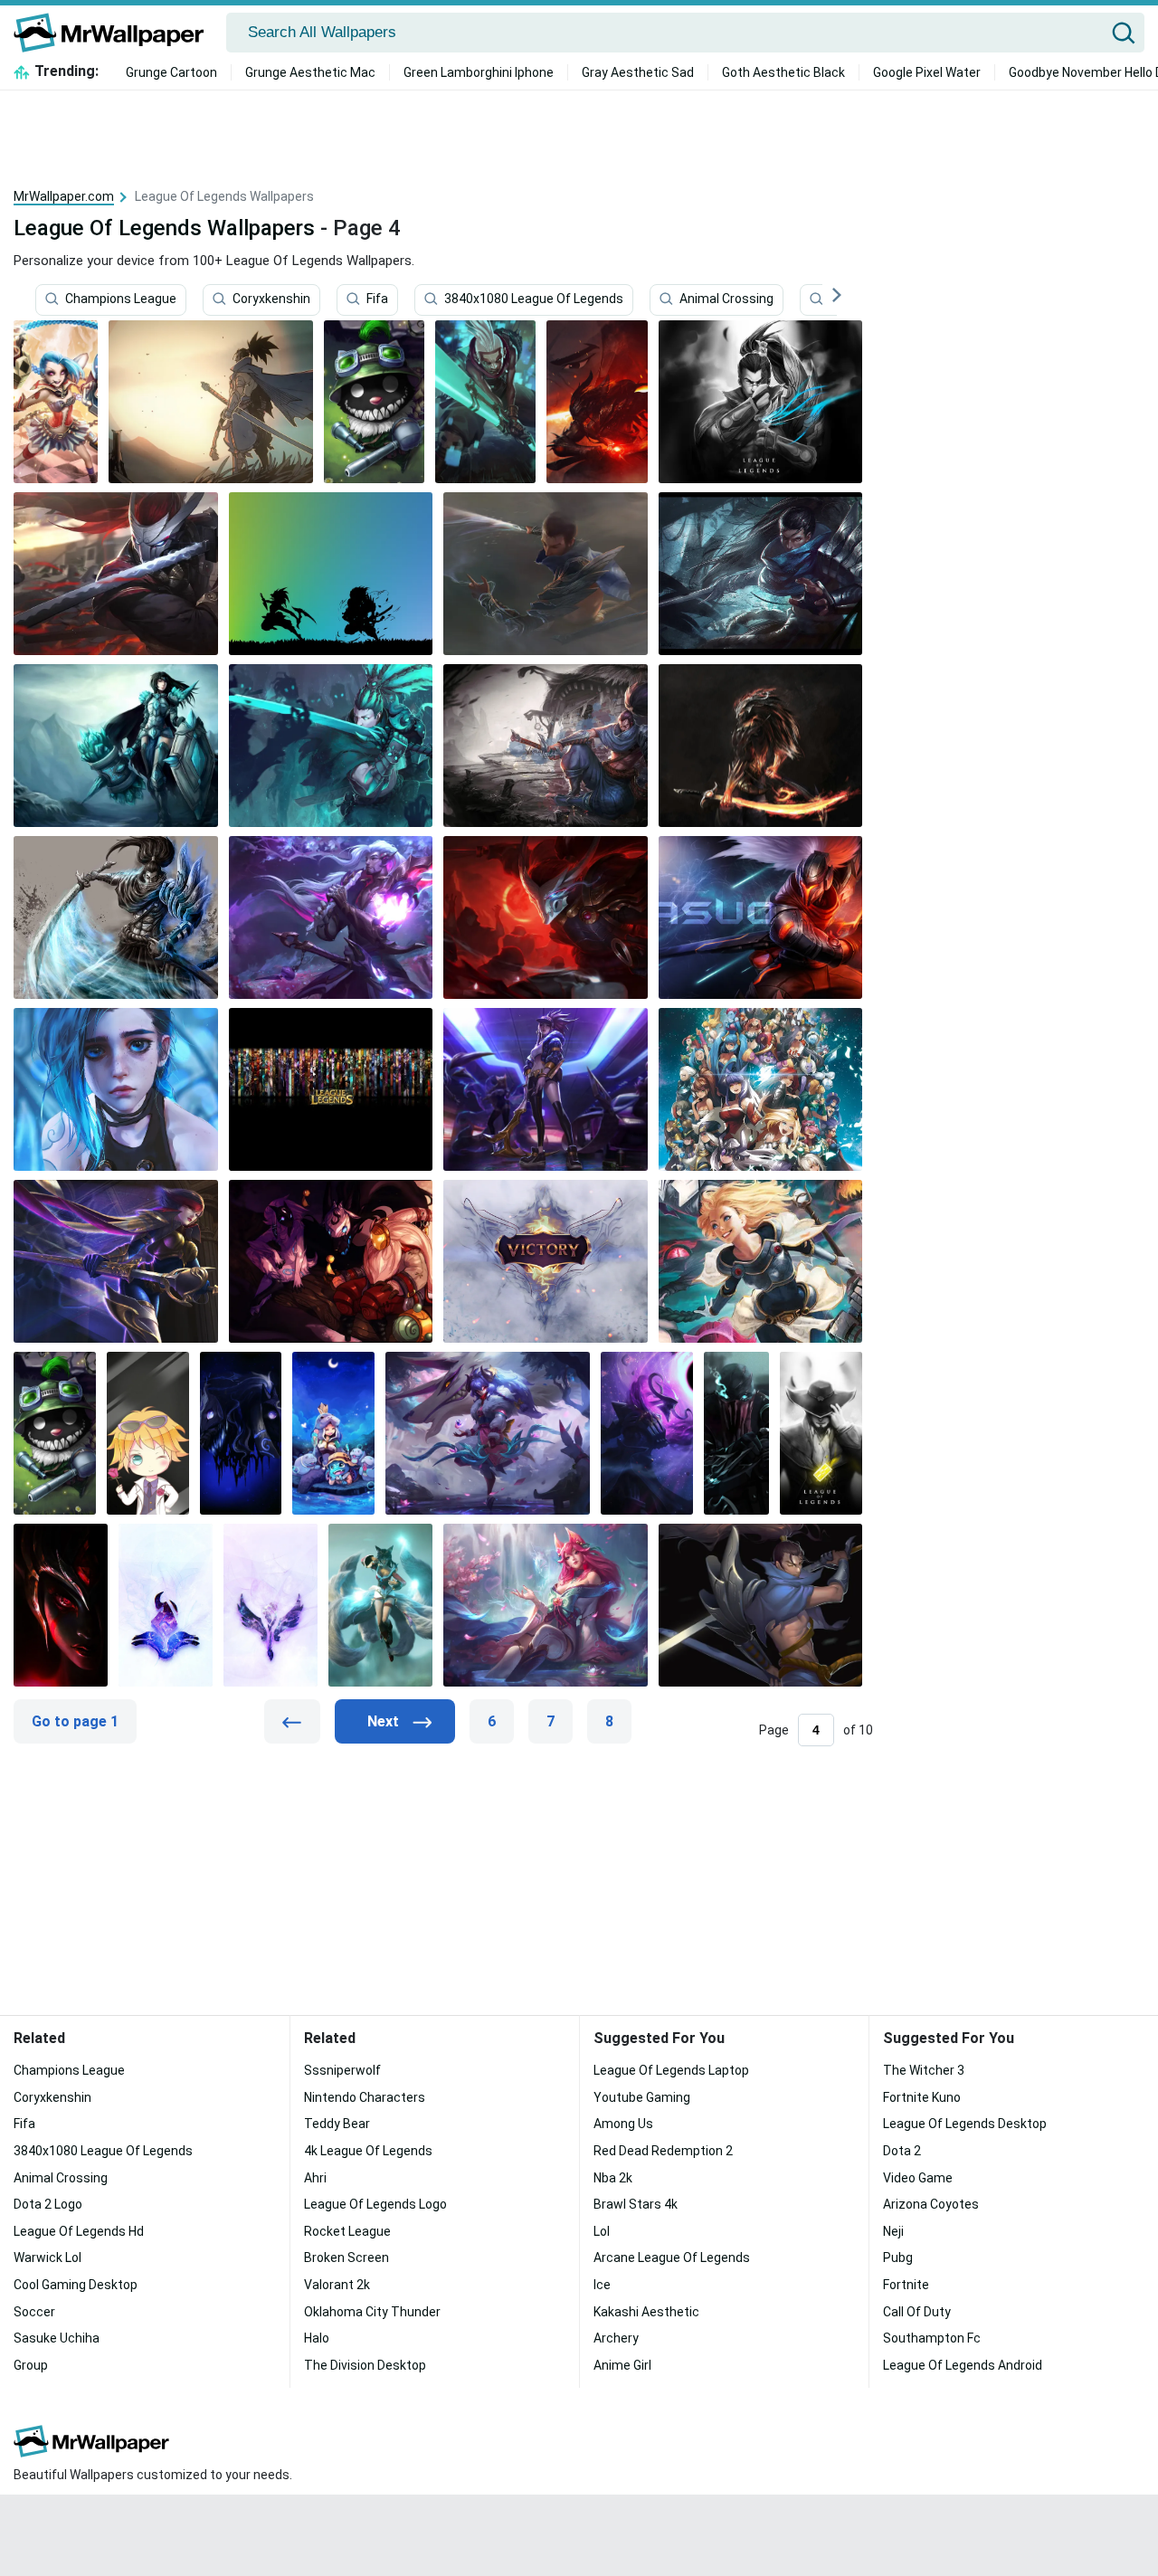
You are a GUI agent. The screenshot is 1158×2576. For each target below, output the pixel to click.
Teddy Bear (337, 2124)
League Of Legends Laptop (671, 2070)
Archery (616, 2338)
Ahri (315, 2178)
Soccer (34, 2312)
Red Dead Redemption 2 (663, 2151)
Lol (602, 2231)
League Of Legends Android (963, 2365)
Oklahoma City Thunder (372, 2312)
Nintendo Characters (365, 2097)
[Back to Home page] (115, 33)
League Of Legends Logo (375, 2204)
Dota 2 (902, 2151)
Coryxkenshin (271, 299)
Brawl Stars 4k (636, 2204)
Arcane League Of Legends (672, 2258)
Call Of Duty (917, 2312)
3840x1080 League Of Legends (534, 299)
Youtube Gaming (642, 2097)
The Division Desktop (365, 2365)
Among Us (623, 2124)
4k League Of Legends (368, 2151)
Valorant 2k (337, 2285)
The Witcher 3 (924, 2070)
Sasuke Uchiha (57, 2338)
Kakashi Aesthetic (646, 2312)
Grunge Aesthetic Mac (310, 72)
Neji (893, 2231)
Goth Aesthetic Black (783, 72)
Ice (602, 2285)
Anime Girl (622, 2365)
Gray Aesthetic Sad (638, 72)
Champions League (121, 299)
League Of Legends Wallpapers (164, 228)
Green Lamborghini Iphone (479, 72)
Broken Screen (346, 2258)
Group (31, 2365)
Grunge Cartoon (171, 72)
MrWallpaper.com (64, 196)
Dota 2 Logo (48, 2204)
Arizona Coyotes (931, 2204)
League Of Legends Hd (79, 2231)
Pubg (898, 2258)
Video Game (918, 2178)
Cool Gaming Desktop (76, 2285)
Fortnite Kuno (922, 2097)
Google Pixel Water (927, 72)
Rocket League (347, 2231)
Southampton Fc (932, 2338)
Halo (317, 2338)
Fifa (377, 299)
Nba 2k (613, 2178)
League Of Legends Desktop (965, 2124)
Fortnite (906, 2285)
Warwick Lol (47, 2258)
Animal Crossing (726, 299)
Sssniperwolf (342, 2070)
